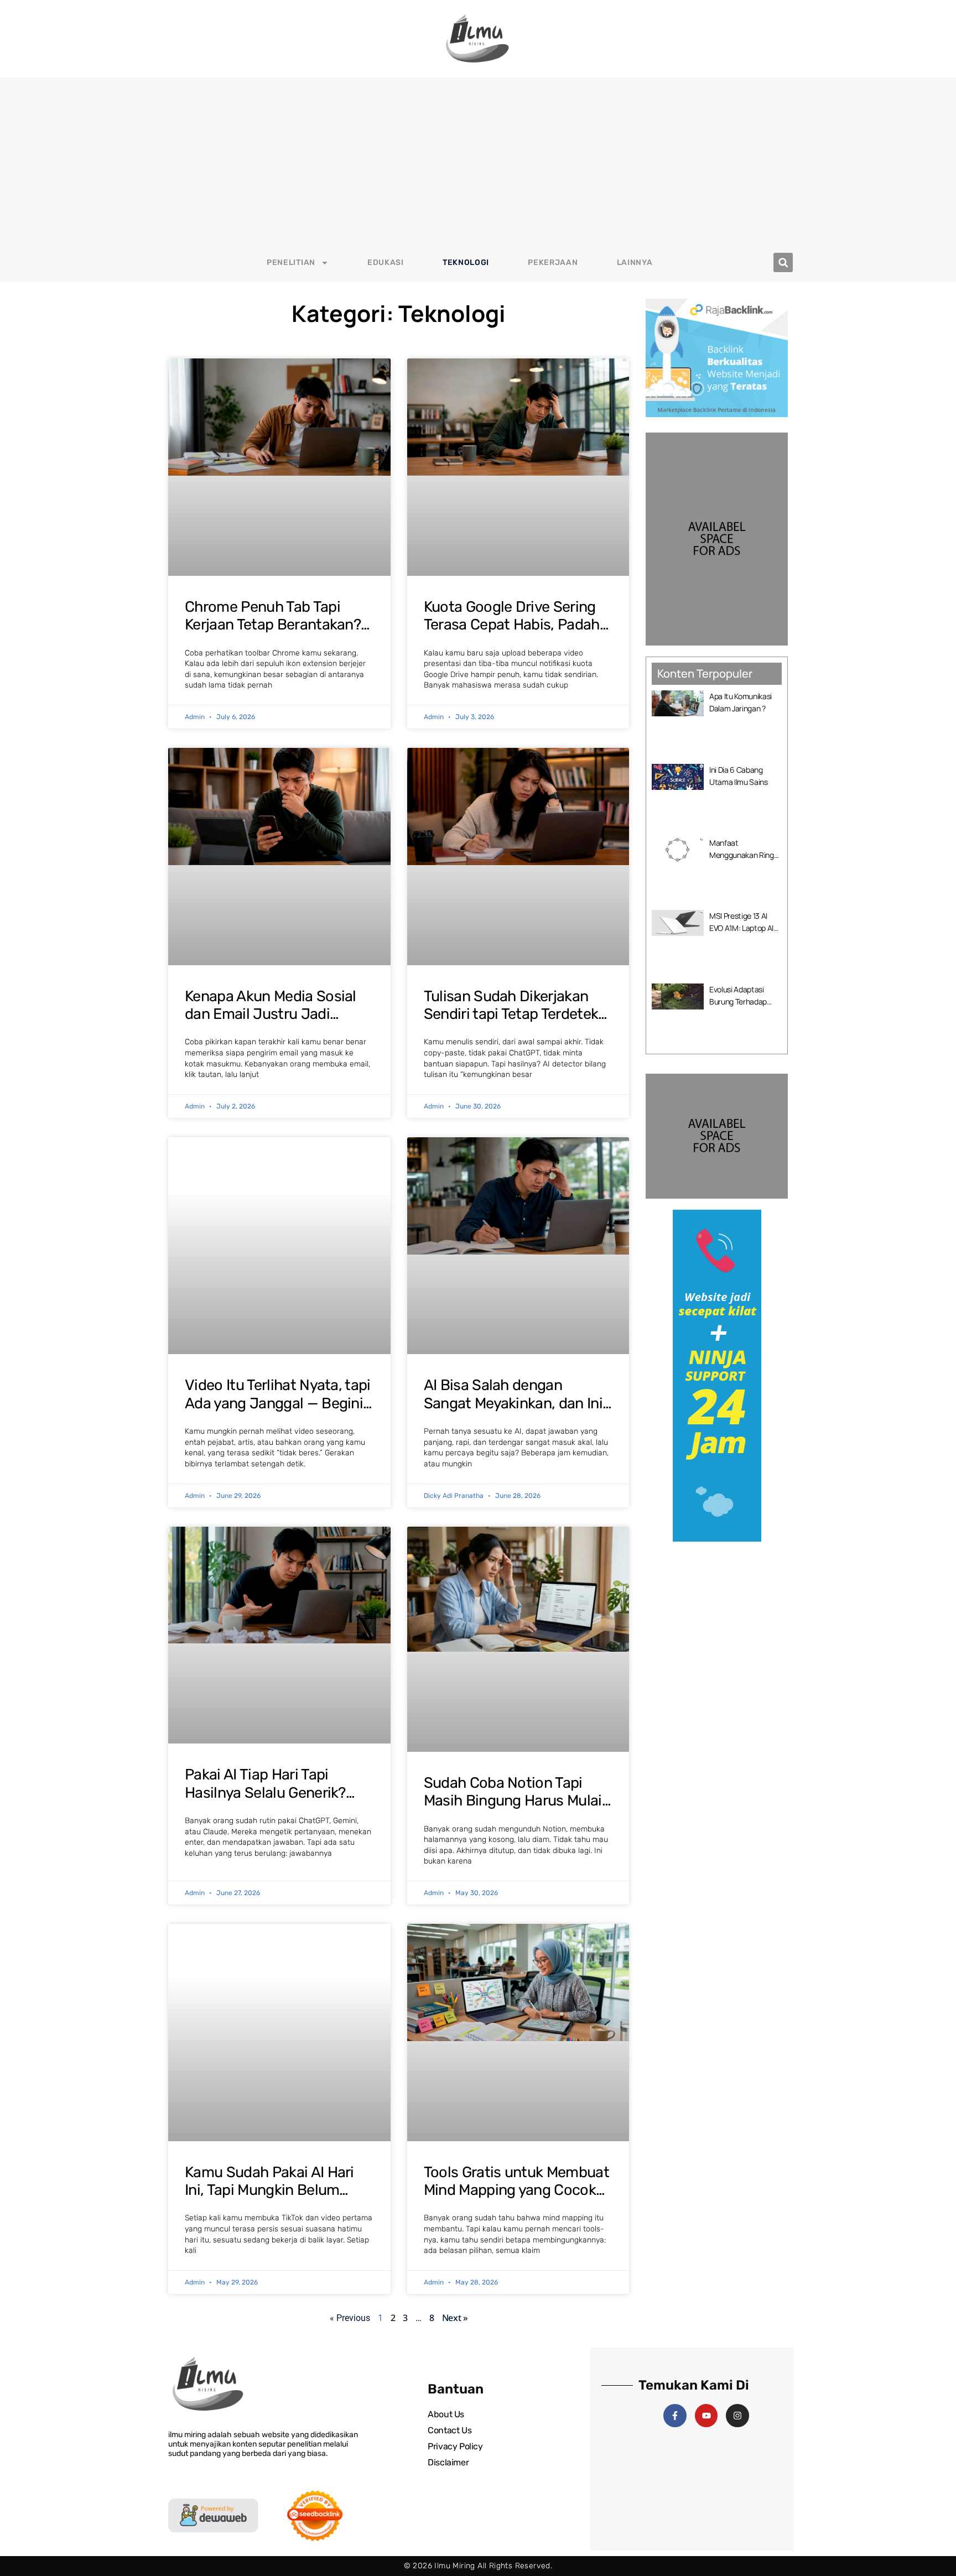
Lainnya (635, 262)
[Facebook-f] (675, 2416)
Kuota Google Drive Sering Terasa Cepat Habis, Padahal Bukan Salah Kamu (518, 625)
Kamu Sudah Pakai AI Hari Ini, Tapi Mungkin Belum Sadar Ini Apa (269, 2190)
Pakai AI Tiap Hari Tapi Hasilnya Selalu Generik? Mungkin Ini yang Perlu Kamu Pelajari (265, 1801)
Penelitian (291, 262)
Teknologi (466, 262)
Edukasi (386, 262)
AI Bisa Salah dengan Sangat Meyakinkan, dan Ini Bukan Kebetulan (513, 1403)
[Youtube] (706, 2416)
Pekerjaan (553, 262)
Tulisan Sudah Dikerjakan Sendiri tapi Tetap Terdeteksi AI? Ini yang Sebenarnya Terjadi (516, 1023)
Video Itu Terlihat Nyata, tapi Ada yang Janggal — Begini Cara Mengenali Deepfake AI (278, 1403)
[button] (783, 262)
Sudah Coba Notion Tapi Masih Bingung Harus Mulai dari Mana (513, 1801)
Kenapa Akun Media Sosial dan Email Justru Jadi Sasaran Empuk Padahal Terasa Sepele (271, 1023)
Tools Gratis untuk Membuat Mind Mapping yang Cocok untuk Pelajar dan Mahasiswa (516, 2199)
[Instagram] (737, 2416)
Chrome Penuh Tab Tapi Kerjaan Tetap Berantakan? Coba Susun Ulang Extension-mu (273, 634)
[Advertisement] (478, 160)
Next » (455, 2318)
